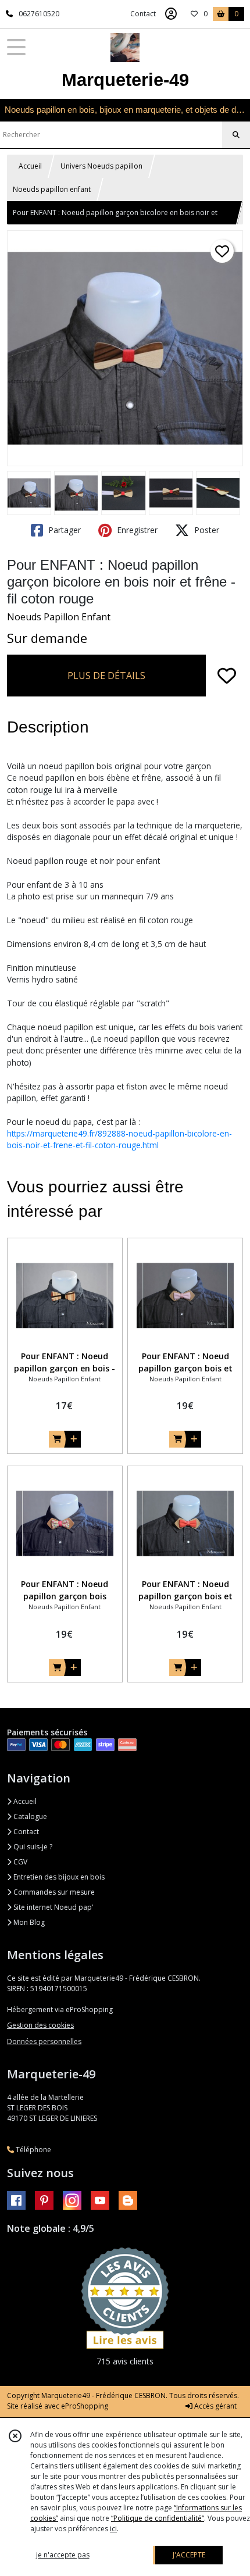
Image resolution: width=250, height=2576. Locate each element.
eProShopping (85, 2406)
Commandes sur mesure (53, 1892)
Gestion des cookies (40, 2025)
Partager (63, 530)
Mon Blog (28, 1922)
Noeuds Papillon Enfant (59, 617)
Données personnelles (44, 2041)
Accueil (30, 166)
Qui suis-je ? (32, 1847)
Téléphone (33, 2150)
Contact (143, 14)
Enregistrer (136, 530)
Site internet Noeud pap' (53, 1907)
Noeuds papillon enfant (52, 189)
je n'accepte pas (63, 2555)
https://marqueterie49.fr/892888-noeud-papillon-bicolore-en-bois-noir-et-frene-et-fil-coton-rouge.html (119, 1139)
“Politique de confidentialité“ (158, 2518)
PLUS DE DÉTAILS (106, 676)
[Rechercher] (236, 135)
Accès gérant (215, 2406)
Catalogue (29, 1816)
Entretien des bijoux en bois (58, 1877)
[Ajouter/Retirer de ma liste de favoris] (227, 676)
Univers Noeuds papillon (101, 166)
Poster (206, 530)
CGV (19, 1862)
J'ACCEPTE (189, 2555)
